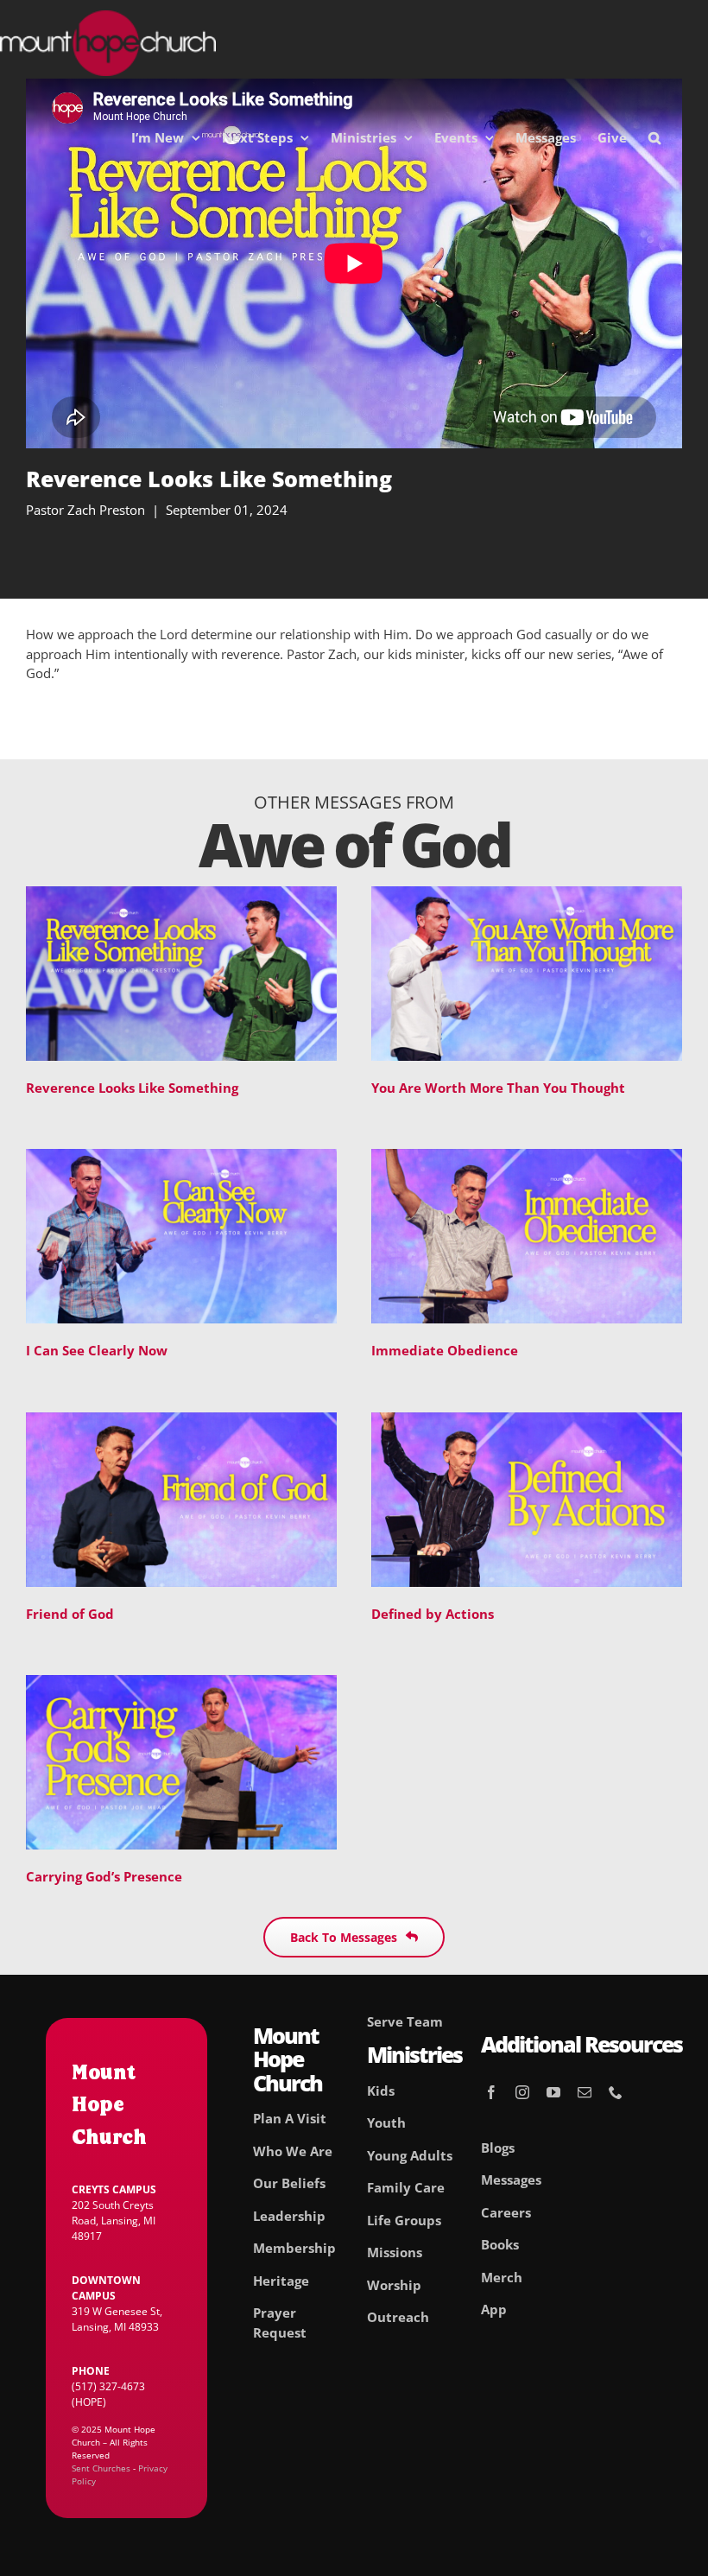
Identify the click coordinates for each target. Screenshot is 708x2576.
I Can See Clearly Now (97, 1350)
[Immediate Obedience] (527, 1158)
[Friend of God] (181, 1422)
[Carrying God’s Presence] (181, 1685)
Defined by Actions (433, 1614)
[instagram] (522, 2092)
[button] (654, 137)
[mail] (585, 2092)
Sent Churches (101, 2468)
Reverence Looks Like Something (132, 1088)
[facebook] (491, 2092)
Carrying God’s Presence (104, 1876)
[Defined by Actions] (527, 1422)
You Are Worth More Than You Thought (498, 1088)
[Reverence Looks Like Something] (181, 896)
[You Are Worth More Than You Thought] (527, 896)
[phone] (616, 2092)
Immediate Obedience (445, 1350)
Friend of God (70, 1614)
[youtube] (553, 2092)
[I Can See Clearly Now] (181, 1158)
